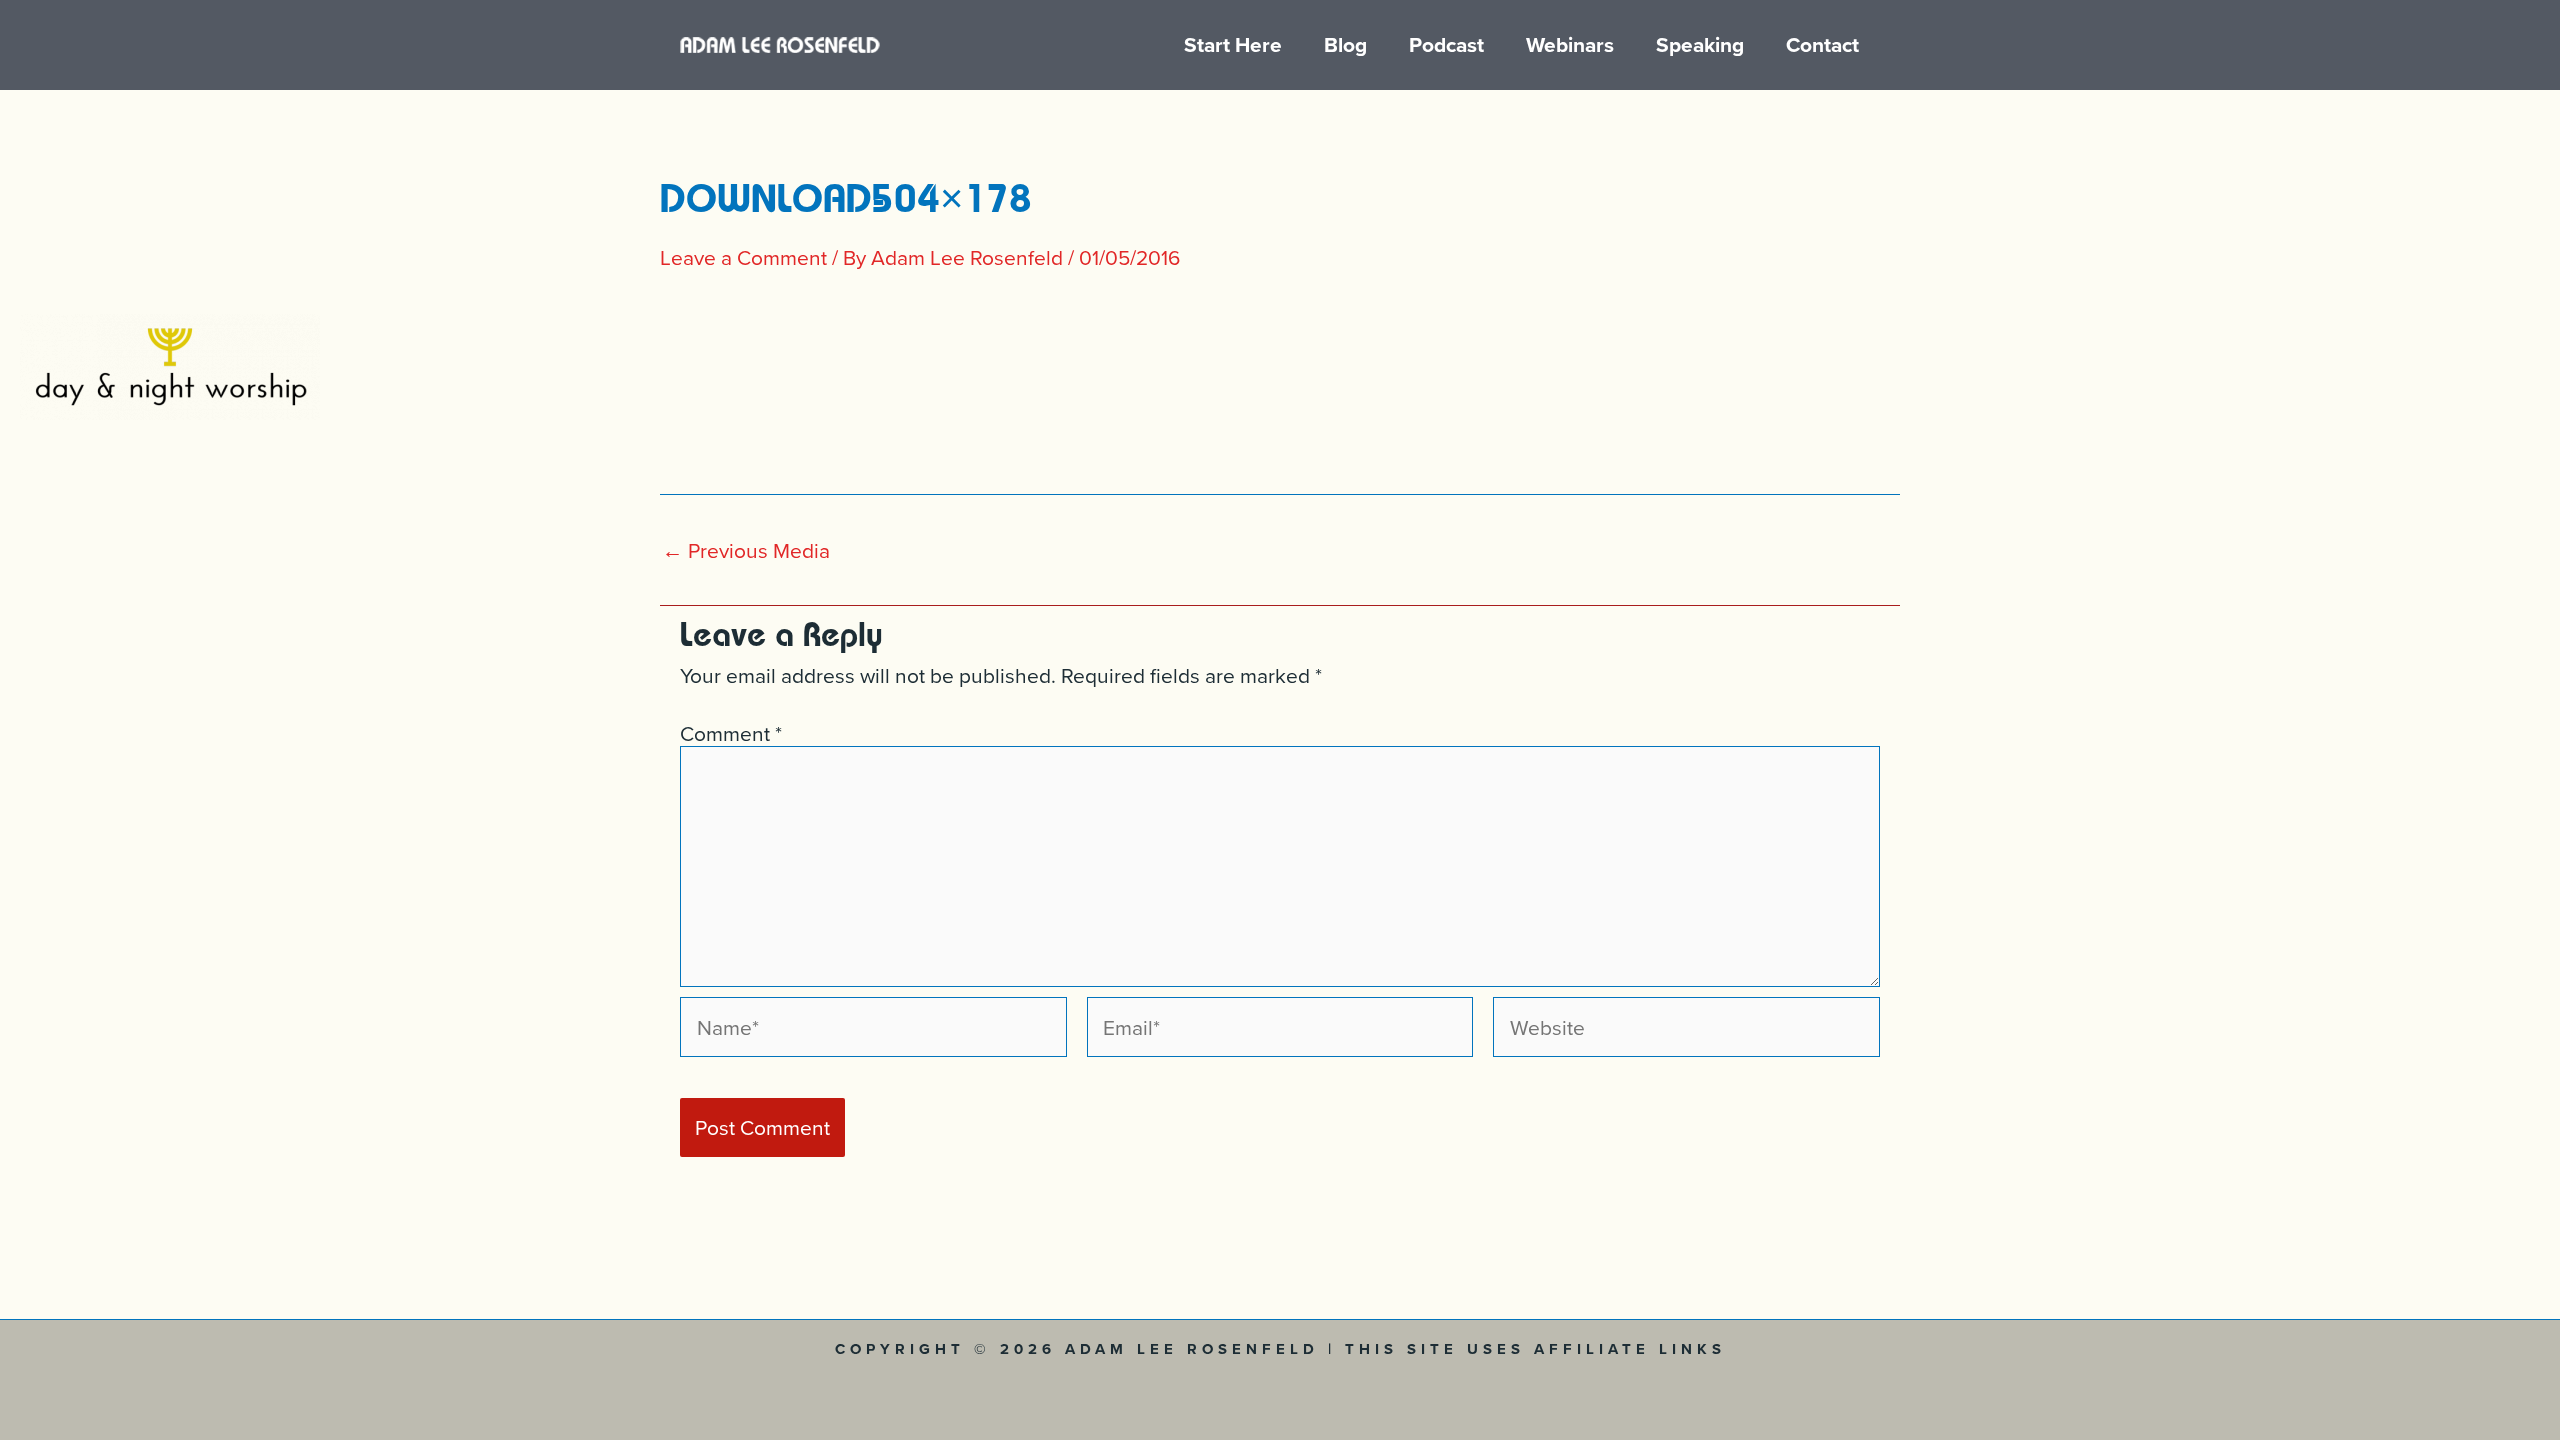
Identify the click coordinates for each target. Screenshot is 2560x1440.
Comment (731, 733)
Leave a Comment (743, 257)
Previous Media (746, 550)
